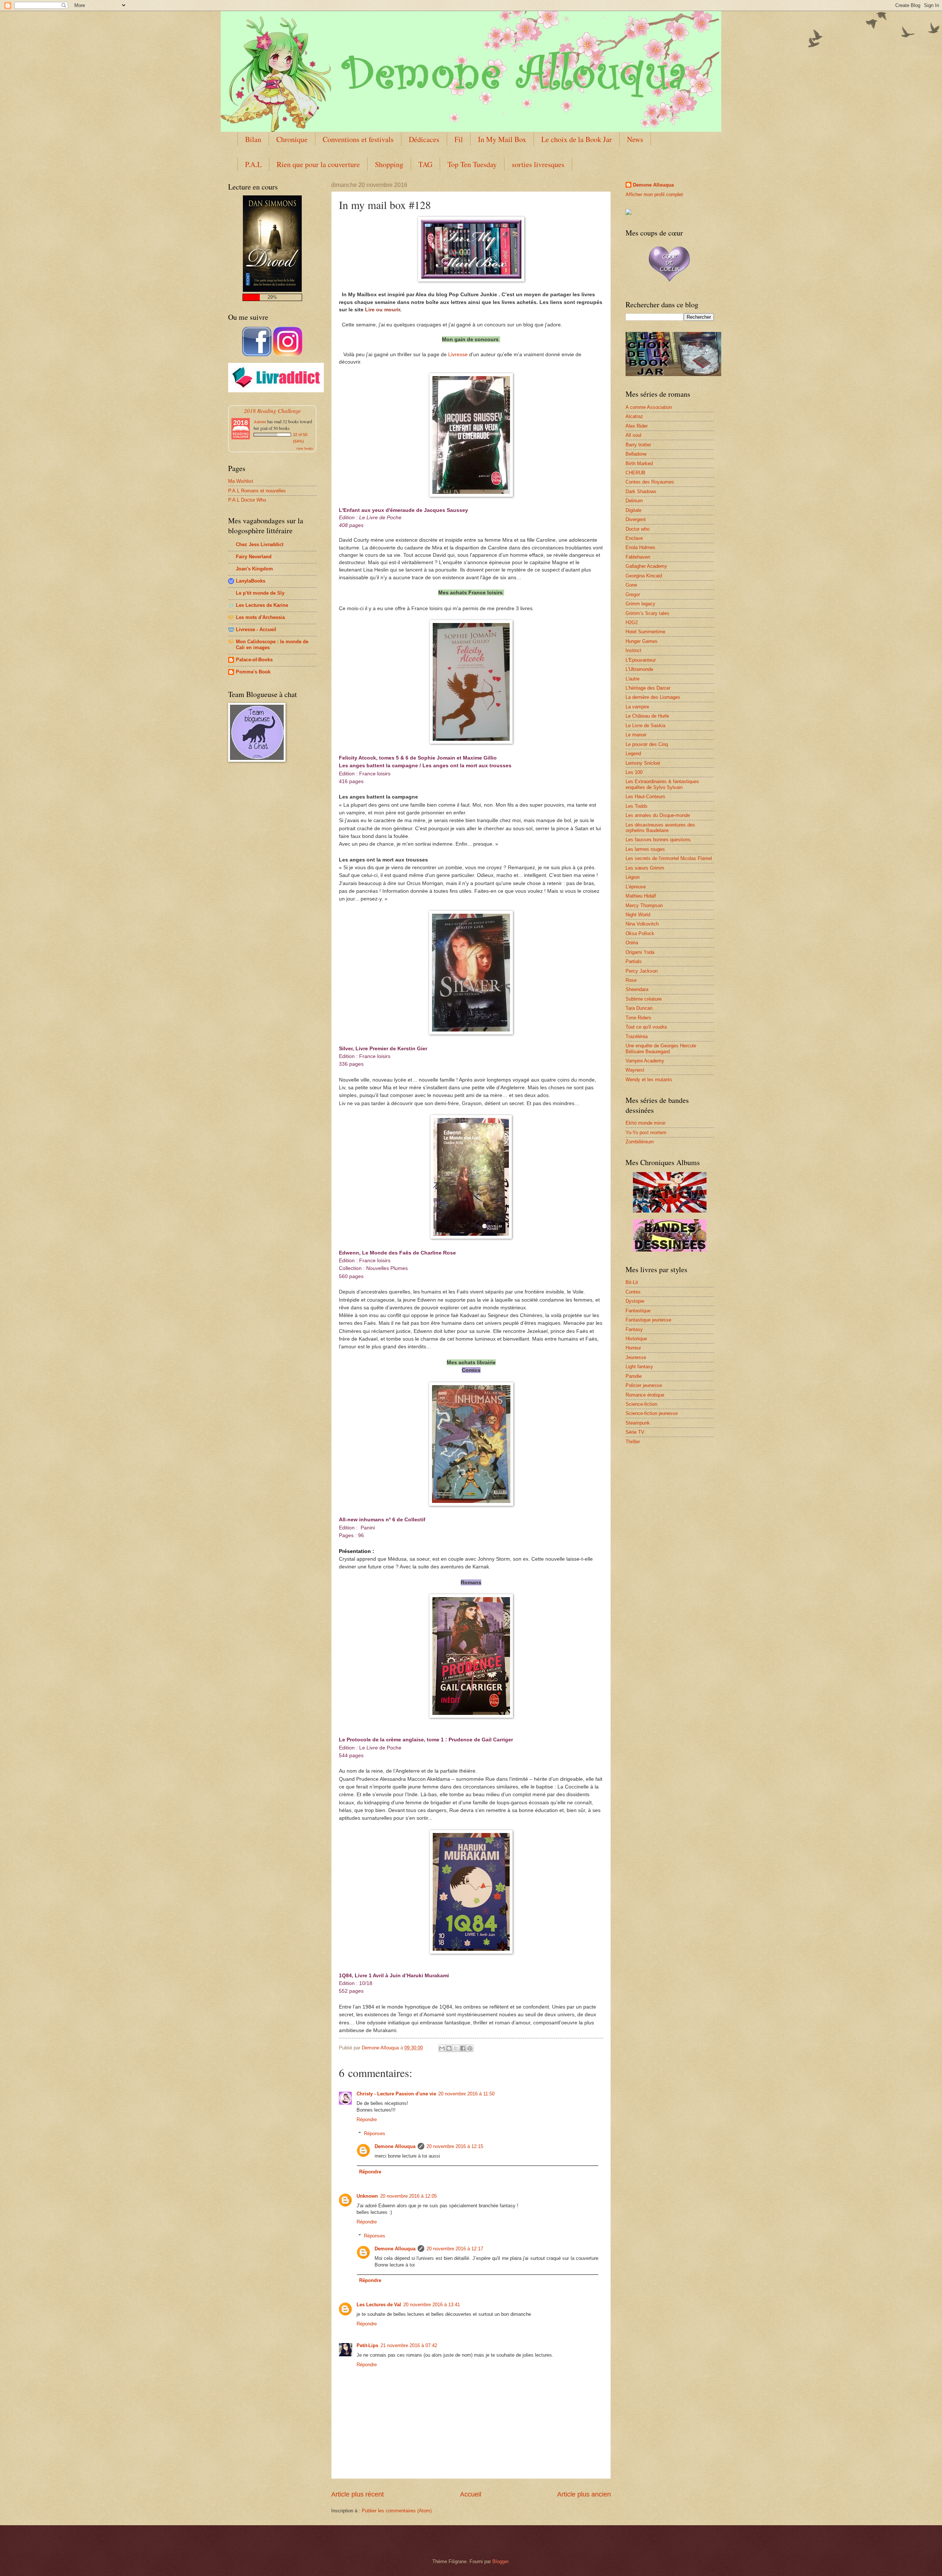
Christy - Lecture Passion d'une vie (396, 2094)
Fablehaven (638, 557)
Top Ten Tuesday (472, 164)
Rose (631, 980)
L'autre (633, 679)
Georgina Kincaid (644, 576)
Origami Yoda (640, 952)
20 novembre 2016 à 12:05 (408, 2196)
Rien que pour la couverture (318, 164)
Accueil (471, 2494)
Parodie (634, 1376)
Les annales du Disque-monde (658, 815)
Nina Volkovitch (642, 924)
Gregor (633, 595)
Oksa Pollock (640, 933)
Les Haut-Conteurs (645, 797)
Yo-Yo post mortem (646, 1133)
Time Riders (638, 1018)
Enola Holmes (640, 547)
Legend (633, 753)
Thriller (633, 1442)
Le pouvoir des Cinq (647, 744)
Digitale (633, 510)
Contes (633, 1292)
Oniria (632, 943)
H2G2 (632, 622)
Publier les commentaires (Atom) (397, 2511)
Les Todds (637, 806)
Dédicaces (424, 139)
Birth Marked (639, 463)
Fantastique (638, 1311)
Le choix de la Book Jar (577, 139)
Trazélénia (637, 1036)
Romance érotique (645, 1395)
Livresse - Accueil (256, 629)
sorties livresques (538, 164)
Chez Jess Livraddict (260, 544)
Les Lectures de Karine (262, 605)
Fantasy (634, 1329)
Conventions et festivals (358, 139)
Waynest (635, 1070)
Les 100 (634, 772)
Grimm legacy (640, 604)
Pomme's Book (253, 672)
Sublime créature (644, 999)
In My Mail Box (502, 139)
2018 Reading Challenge (272, 411)
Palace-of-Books (254, 660)
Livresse (458, 354)
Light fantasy (639, 1367)
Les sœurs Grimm (645, 868)
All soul (633, 435)
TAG (425, 164)
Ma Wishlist (241, 481)
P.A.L (253, 164)
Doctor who (638, 529)
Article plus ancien (584, 2494)
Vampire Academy (645, 1061)
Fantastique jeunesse (648, 1320)
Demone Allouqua (395, 2146)
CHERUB (635, 473)
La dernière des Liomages (653, 697)
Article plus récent (357, 2494)
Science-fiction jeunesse (652, 1413)
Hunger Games (642, 641)
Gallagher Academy (646, 566)
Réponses (375, 2133)
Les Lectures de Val (379, 2305)
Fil (459, 139)
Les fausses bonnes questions (658, 840)
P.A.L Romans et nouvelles (257, 491)
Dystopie (635, 1301)
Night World (638, 915)
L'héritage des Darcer (648, 688)
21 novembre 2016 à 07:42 (409, 2345)
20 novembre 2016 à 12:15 (455, 2146)
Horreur (633, 1348)
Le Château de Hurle (647, 716)
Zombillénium (640, 1142)
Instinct (633, 650)
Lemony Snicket (643, 763)
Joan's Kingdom (254, 569)
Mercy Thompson (644, 905)
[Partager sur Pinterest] (470, 2048)
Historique (636, 1339)
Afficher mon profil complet (654, 194)
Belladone (636, 454)
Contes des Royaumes (650, 482)
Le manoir (636, 735)
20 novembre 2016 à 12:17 (455, 2249)
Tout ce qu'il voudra (646, 1027)
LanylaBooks (251, 581)
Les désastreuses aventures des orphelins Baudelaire (660, 828)
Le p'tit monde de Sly (260, 593)
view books (305, 448)
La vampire (637, 707)
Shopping (389, 164)
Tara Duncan (639, 1008)
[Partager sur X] (456, 2048)
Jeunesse (636, 1357)
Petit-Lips (367, 2345)
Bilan (253, 139)
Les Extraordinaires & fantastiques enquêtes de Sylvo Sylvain (662, 784)
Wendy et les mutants (649, 1080)
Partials (634, 961)
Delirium (634, 501)
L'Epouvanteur (641, 660)
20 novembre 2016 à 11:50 (466, 2094)
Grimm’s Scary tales (647, 613)
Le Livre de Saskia (645, 726)
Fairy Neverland (254, 557)
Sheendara (637, 989)
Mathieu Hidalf (641, 896)
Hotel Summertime (645, 632)
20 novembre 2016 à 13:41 (432, 2305)
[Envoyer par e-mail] (442, 2048)
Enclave (634, 538)
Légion (633, 877)
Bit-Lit (632, 1282)
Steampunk (638, 1423)
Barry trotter (638, 445)
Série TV (635, 1432)
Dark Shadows (641, 491)
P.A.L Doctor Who (247, 500)
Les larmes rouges (645, 849)
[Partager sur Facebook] (463, 2048)
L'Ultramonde (639, 669)
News (635, 139)
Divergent (636, 519)
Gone (631, 585)
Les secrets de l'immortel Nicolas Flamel (669, 858)
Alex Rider (637, 426)
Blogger (500, 2561)
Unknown (367, 2196)
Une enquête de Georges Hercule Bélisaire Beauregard (661, 1048)
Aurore (260, 421)
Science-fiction (641, 1404)
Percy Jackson (642, 971)
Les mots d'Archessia (260, 617)
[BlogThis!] (449, 2048)
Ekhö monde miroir (646, 1123)
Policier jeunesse (644, 1385)
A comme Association (649, 407)
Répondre (367, 2119)
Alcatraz (634, 416)
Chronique (292, 139)
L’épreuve (636, 887)
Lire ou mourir (383, 309)
